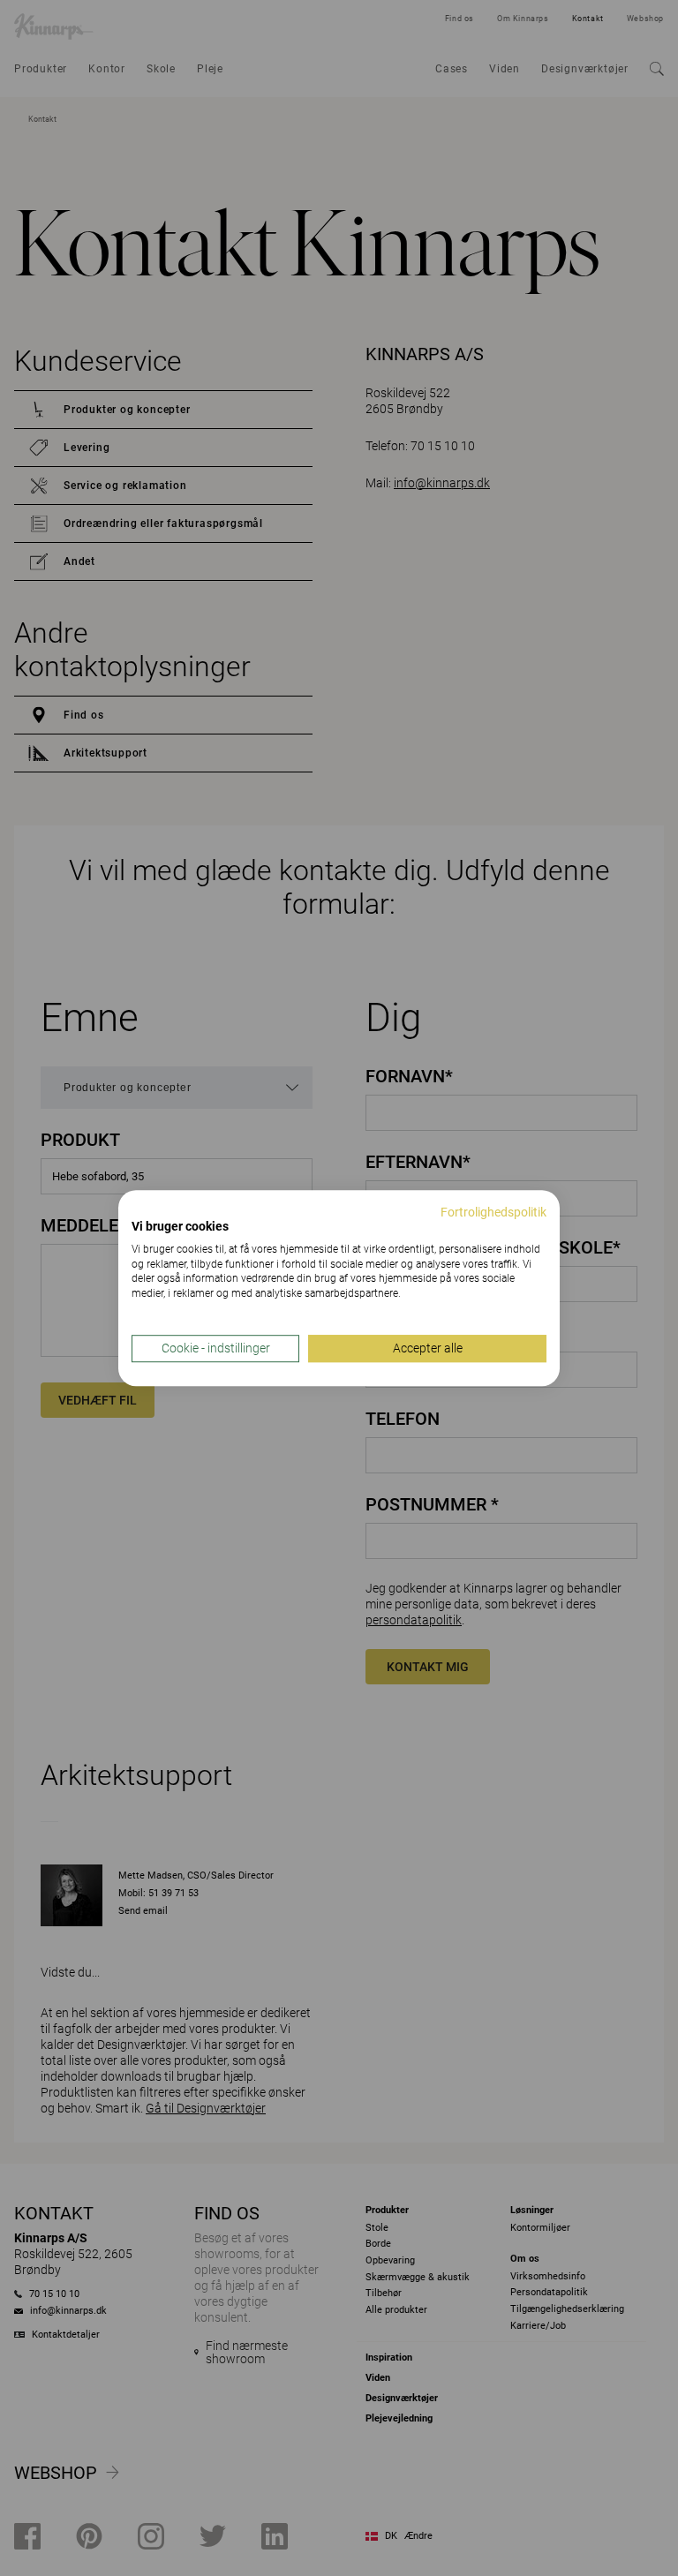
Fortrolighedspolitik (493, 1212)
